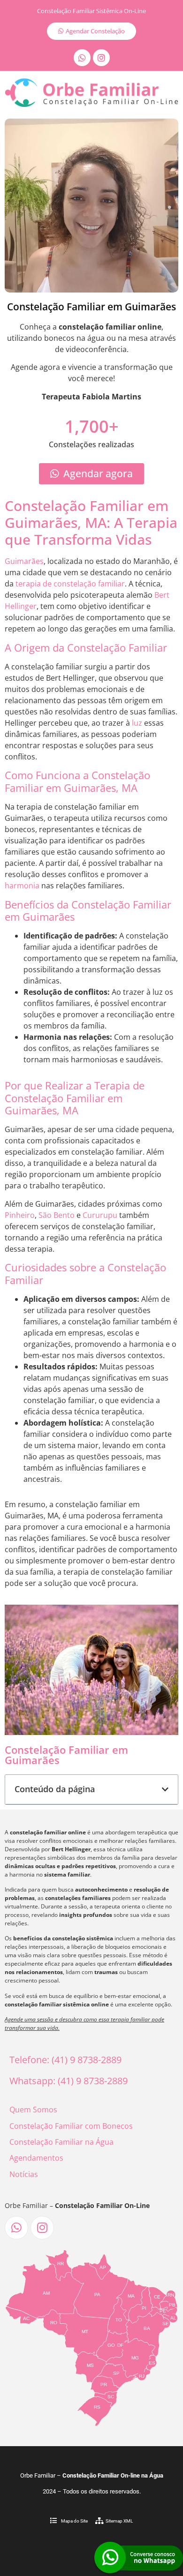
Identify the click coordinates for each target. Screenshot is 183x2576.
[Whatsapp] (82, 58)
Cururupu (100, 1215)
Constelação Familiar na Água (61, 2142)
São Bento (57, 1215)
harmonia (22, 886)
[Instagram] (101, 58)
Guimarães (24, 561)
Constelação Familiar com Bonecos (71, 2126)
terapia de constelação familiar (70, 584)
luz (137, 723)
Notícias (24, 2174)
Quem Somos (33, 2110)
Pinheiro (20, 1215)
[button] (165, 1789)
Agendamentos (36, 2158)
